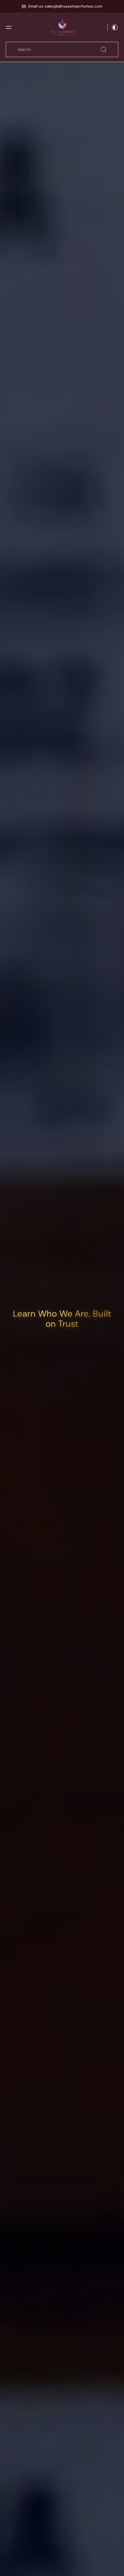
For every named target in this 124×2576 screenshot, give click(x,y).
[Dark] (113, 27)
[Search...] (104, 50)
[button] (9, 27)
